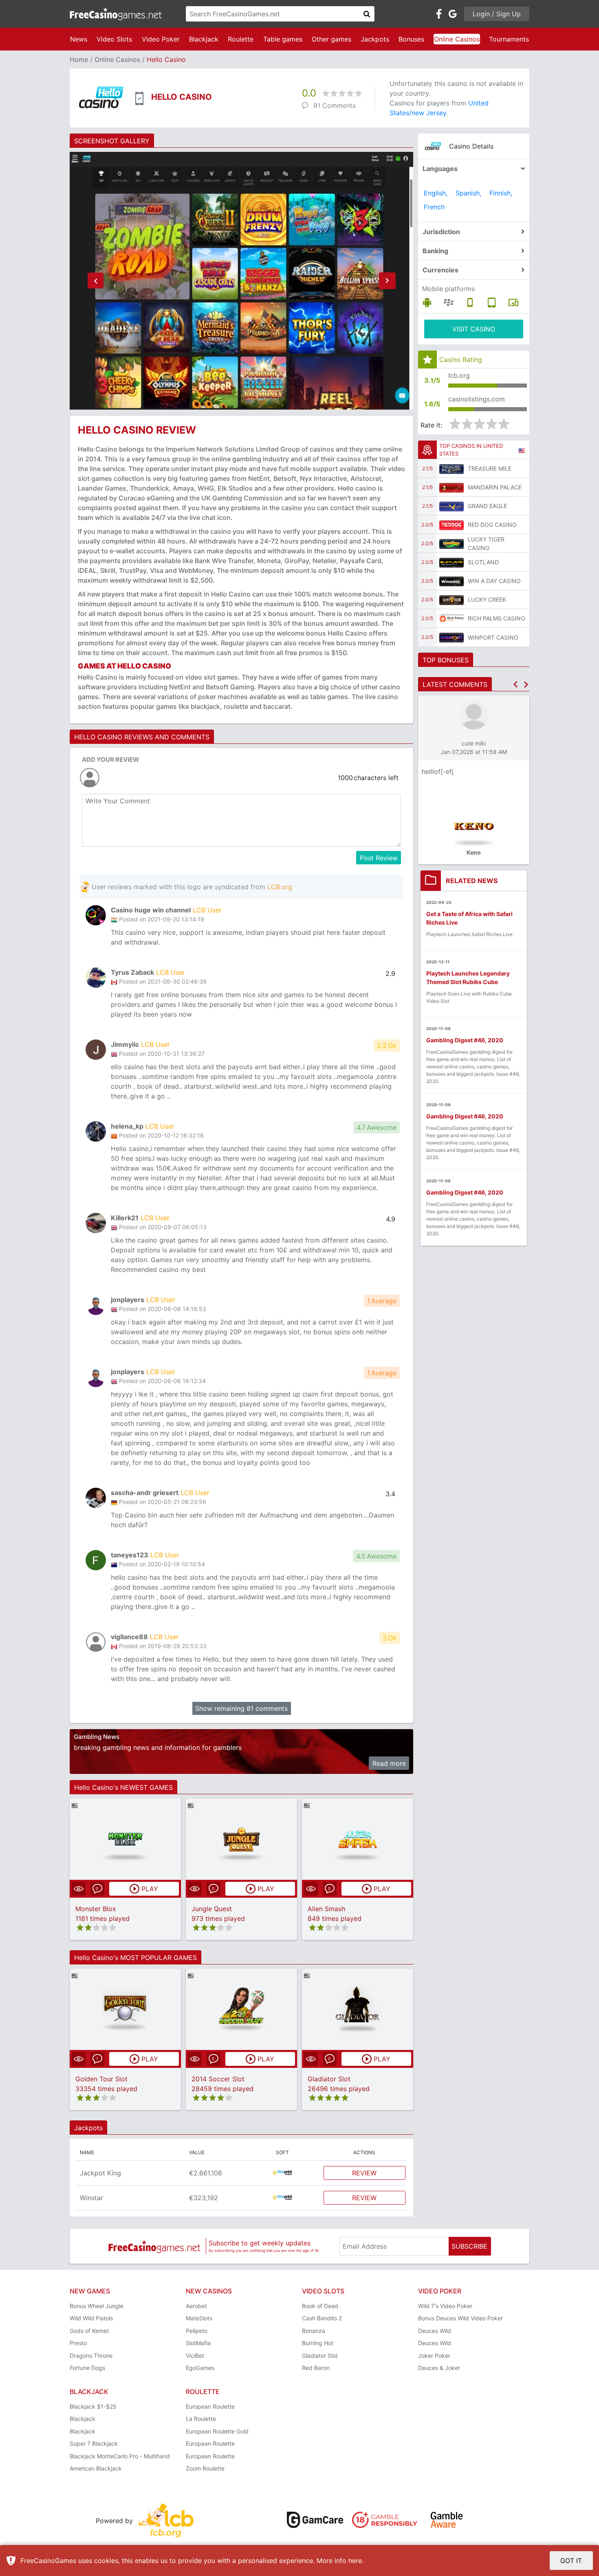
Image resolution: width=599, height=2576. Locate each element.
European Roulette (210, 2406)
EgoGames (200, 2368)
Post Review (379, 858)
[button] (95, 281)
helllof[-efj (438, 772)
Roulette (241, 39)
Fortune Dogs (87, 2368)
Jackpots (375, 39)
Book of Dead (320, 2306)
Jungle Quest (212, 1909)
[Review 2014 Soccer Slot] (241, 2009)
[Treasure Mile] (451, 469)
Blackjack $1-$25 (93, 2406)
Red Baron (316, 2368)
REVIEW (364, 2173)
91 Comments (335, 105)
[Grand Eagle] (451, 506)
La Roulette (201, 2419)
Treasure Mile (490, 468)
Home (79, 59)
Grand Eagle (487, 506)
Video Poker (161, 39)
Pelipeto (197, 2331)
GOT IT (571, 2561)
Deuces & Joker (439, 2368)
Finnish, (501, 193)
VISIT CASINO (474, 329)
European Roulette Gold (217, 2431)
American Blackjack (96, 2468)
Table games (283, 39)
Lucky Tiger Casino (486, 544)
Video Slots (114, 39)
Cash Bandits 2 (322, 2318)
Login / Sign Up (497, 14)
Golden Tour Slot (101, 2079)
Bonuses (411, 39)
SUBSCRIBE (469, 2246)
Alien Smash (326, 1909)
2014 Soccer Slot (218, 2079)
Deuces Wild (435, 2331)
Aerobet (196, 2306)
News (79, 39)
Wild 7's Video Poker (445, 2306)
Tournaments (509, 39)
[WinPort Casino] (451, 637)
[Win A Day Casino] (451, 581)
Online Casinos (457, 39)
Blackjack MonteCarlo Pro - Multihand (120, 2456)
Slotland (483, 562)
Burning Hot (318, 2343)
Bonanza (314, 2331)
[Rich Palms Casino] (451, 618)
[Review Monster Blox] (125, 1839)
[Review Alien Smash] (358, 1839)
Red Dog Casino (492, 525)
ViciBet (195, 2356)
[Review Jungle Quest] (241, 1839)
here (355, 2561)
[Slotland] (451, 562)
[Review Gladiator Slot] (358, 2009)
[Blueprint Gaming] (282, 2173)
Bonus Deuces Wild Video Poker (460, 2318)
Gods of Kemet (89, 2331)
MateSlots (199, 2318)
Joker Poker (434, 2356)
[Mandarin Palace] (451, 487)
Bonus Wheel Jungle (97, 2306)
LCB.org (280, 887)
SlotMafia (198, 2343)
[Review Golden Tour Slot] (125, 2009)
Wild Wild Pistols (91, 2318)
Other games (331, 39)
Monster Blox (96, 1909)
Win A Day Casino (494, 581)
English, (436, 193)
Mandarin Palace (495, 487)
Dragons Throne (91, 2356)
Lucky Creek (487, 600)
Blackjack (204, 39)
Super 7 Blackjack (94, 2443)
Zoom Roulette (205, 2468)
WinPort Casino (493, 637)
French (434, 207)
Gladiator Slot (329, 2079)
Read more (389, 1763)
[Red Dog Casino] (451, 525)
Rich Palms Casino (497, 618)
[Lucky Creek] (451, 600)
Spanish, (468, 193)
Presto (78, 2343)
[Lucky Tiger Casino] (451, 544)
